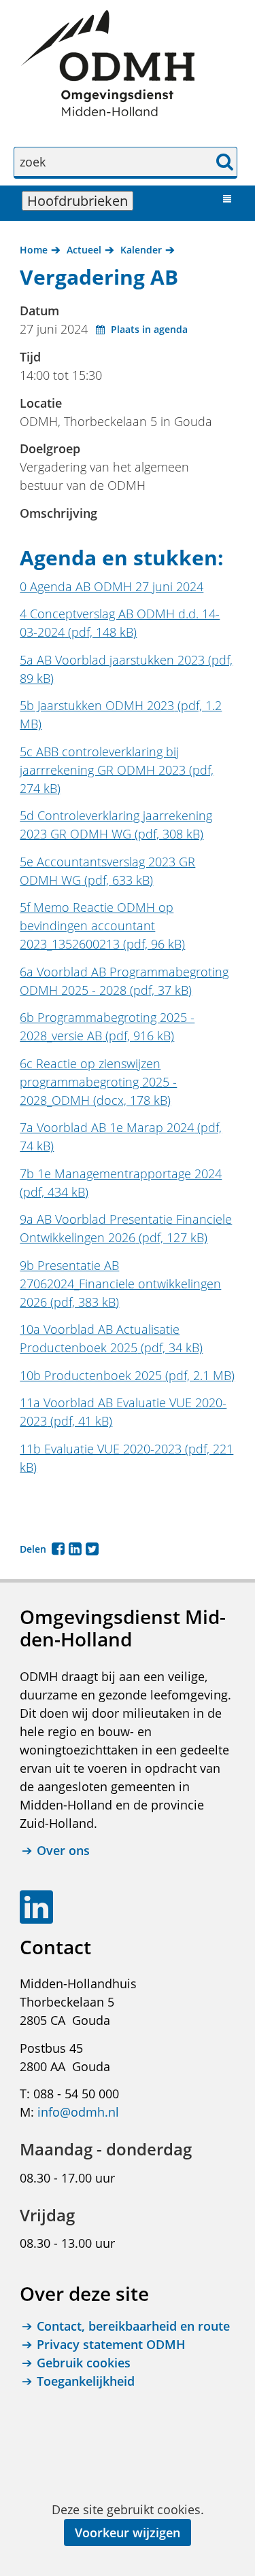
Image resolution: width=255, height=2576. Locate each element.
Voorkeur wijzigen (128, 2533)
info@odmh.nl (78, 2112)
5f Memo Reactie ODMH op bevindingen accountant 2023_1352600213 (102, 925)
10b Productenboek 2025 (127, 1375)
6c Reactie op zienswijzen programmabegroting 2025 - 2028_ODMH (98, 1082)
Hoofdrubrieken (80, 201)
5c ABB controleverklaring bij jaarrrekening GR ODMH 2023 (117, 770)
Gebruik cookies (84, 2363)
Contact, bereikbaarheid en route (133, 2326)
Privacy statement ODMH (111, 2344)
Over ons (63, 1850)
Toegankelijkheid (86, 2381)
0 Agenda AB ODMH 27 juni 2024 (112, 586)
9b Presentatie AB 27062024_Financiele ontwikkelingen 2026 (120, 1284)
